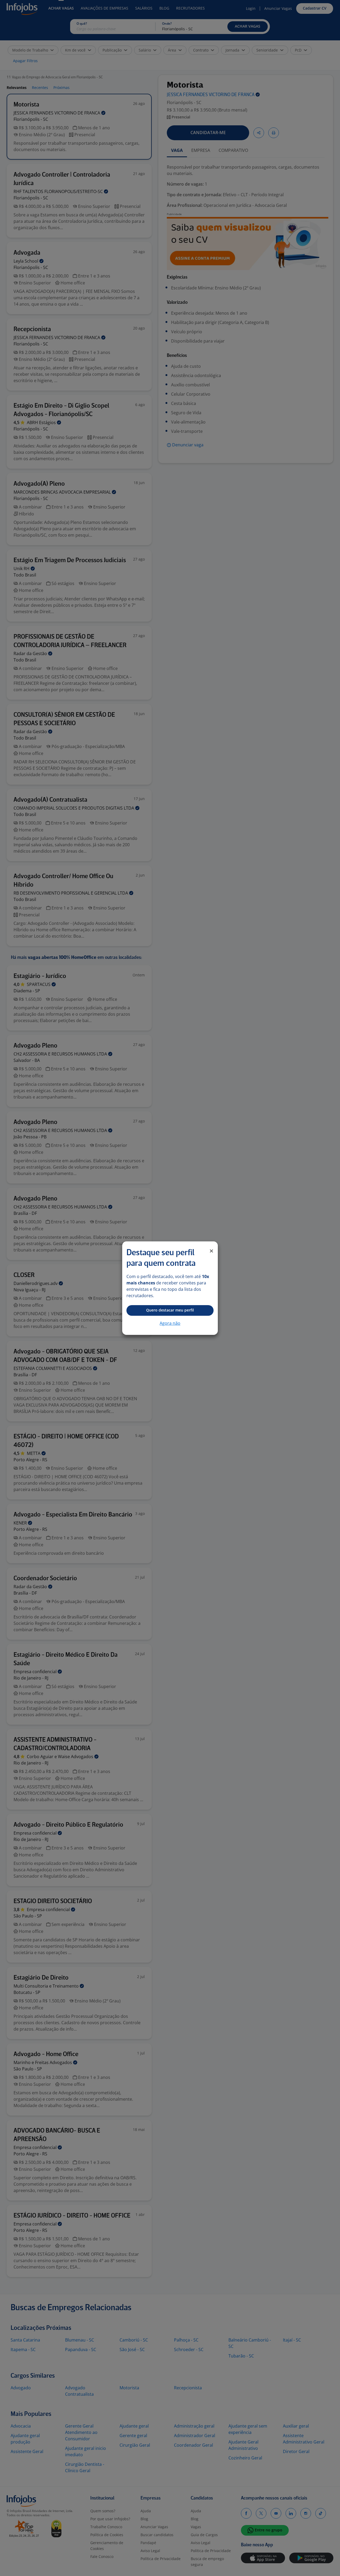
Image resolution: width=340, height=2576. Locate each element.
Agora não (170, 1323)
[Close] (211, 1251)
